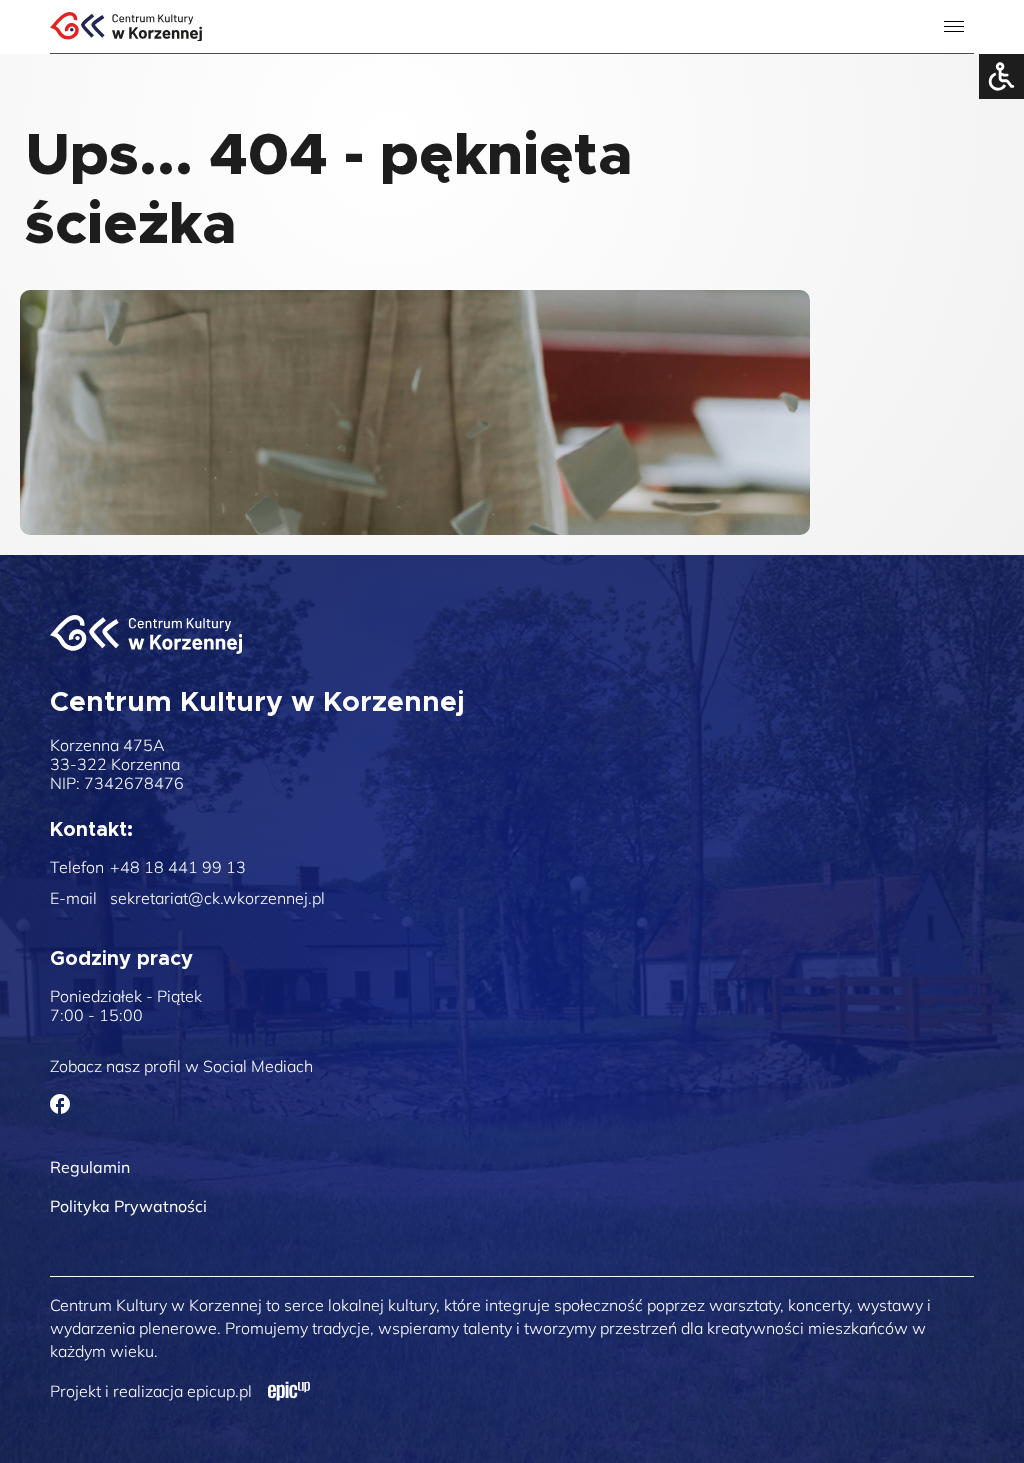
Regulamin (90, 1167)
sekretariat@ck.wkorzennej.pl (217, 898)
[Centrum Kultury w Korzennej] (146, 634)
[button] (957, 93)
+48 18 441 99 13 (178, 867)
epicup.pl (219, 1391)
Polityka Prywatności (128, 1206)
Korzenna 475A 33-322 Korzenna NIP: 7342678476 (117, 764)
